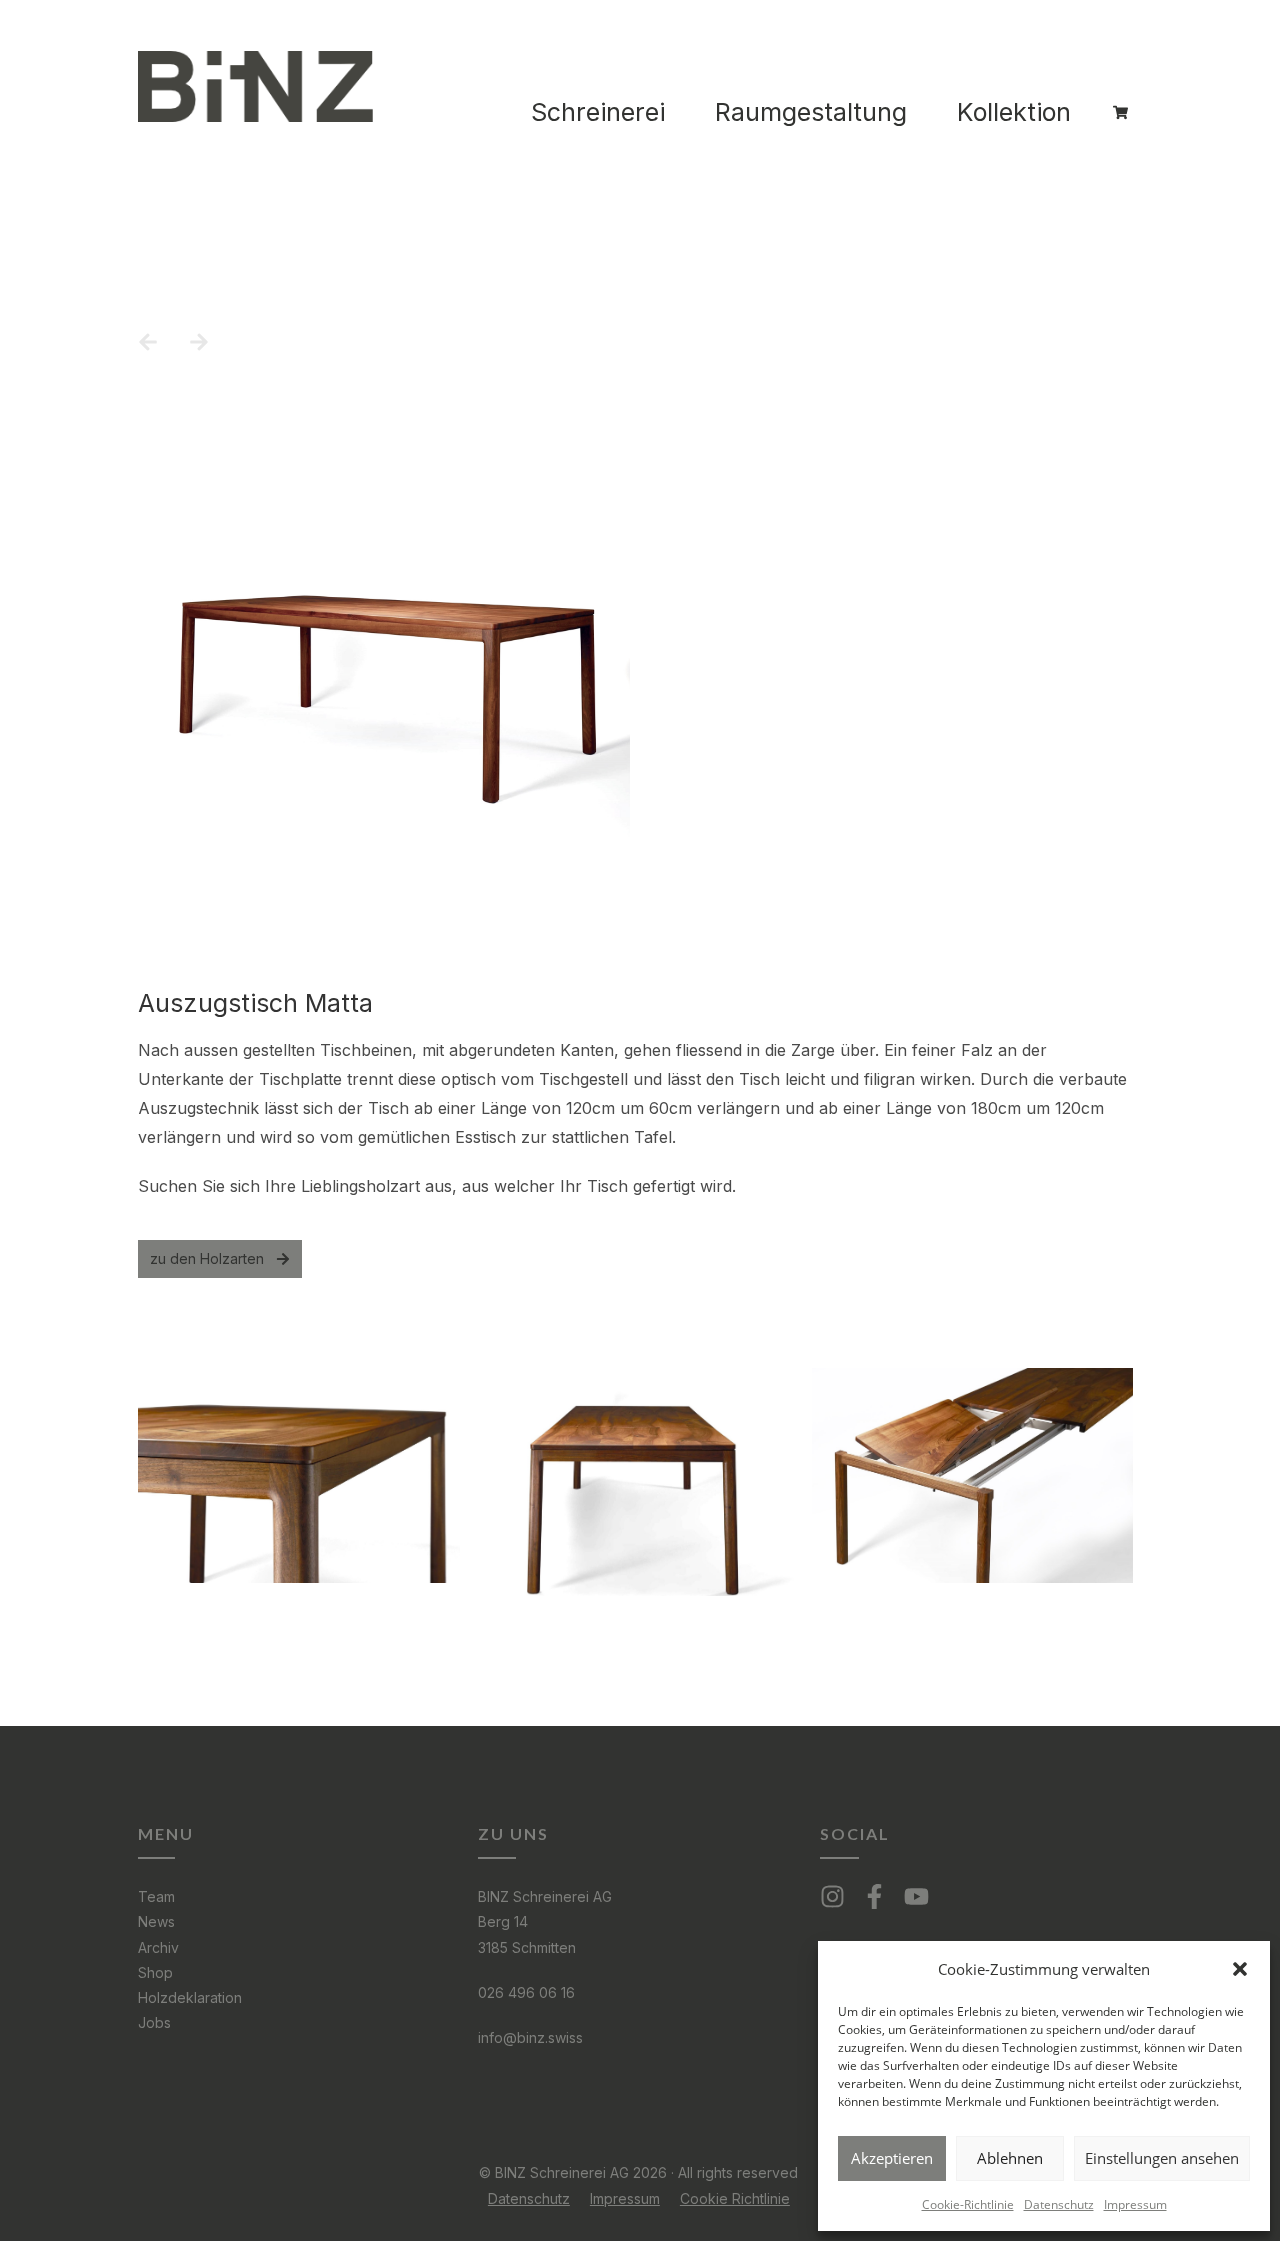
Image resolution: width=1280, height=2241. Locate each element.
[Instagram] (832, 1896)
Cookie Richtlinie (735, 2198)
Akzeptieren (892, 2158)
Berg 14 (503, 1921)
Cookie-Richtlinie (968, 2204)
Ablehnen (1010, 2158)
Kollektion (1014, 112)
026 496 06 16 (526, 1992)
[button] (1240, 1969)
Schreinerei (598, 112)
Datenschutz (1059, 2204)
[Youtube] (916, 1896)
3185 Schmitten (527, 1947)
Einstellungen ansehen (1162, 2158)
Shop (155, 1972)
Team (156, 1896)
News (156, 1921)
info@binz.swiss (530, 2037)
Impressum (1135, 2204)
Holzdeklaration (190, 1997)
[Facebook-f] (874, 1896)
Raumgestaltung (811, 112)
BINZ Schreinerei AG (545, 1896)
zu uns (513, 1833)
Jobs (154, 2022)
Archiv (158, 1947)
